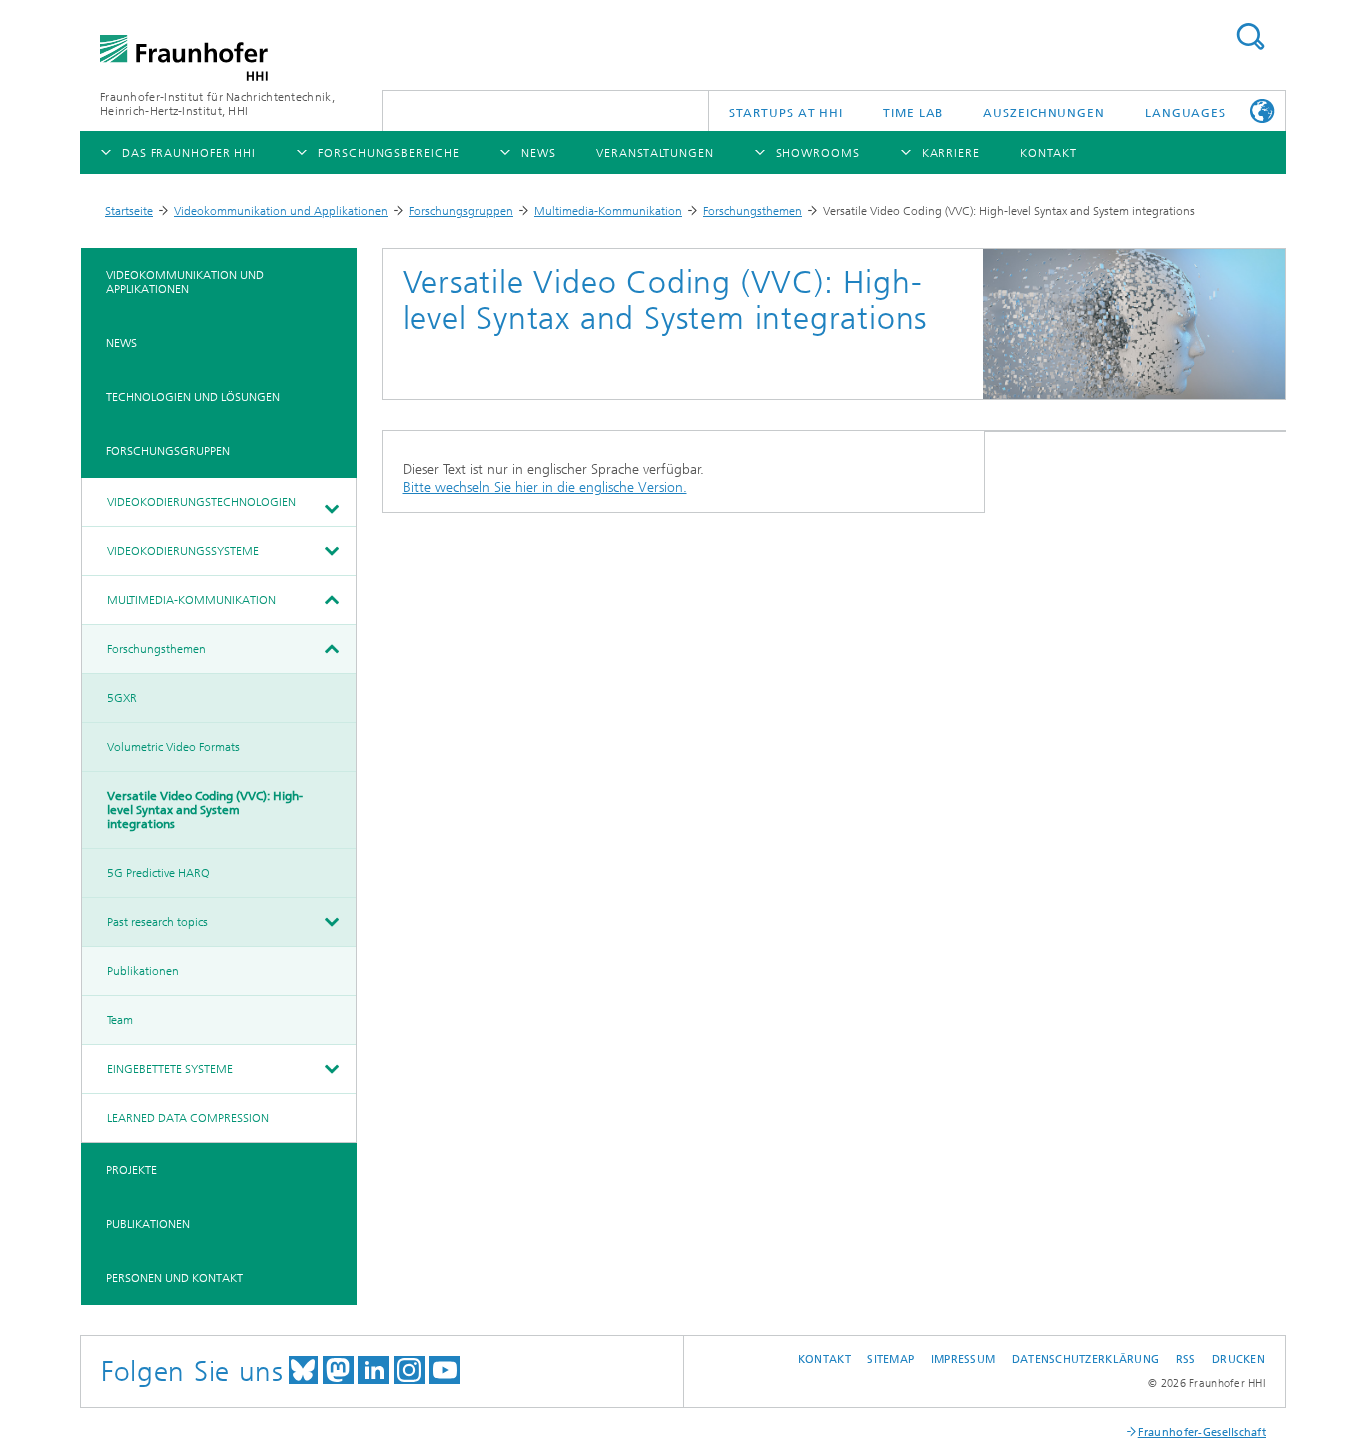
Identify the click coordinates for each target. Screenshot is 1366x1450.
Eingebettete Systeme (170, 1069)
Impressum (963, 1359)
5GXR (122, 698)
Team (120, 1020)
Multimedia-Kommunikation (608, 211)
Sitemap (890, 1359)
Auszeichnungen (1044, 113)
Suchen (1250, 36)
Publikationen (143, 971)
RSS (1186, 1359)
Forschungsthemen (752, 211)
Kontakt (824, 1359)
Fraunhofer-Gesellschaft (1202, 1432)
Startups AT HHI (786, 113)
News (121, 343)
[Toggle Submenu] (331, 509)
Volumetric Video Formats (173, 747)
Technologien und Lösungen (193, 397)
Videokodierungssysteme (183, 551)
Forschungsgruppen (461, 211)
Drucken (1238, 1359)
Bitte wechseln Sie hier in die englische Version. (545, 487)
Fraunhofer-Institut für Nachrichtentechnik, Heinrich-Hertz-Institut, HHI (217, 104)
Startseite (129, 211)
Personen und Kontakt (174, 1278)
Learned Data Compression (188, 1118)
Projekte (131, 1170)
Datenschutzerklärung (1086, 1359)
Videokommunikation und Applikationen (281, 211)
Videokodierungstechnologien (201, 502)
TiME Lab (913, 113)
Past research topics (157, 922)
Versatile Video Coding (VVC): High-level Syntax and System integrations (205, 810)
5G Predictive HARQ (158, 873)
